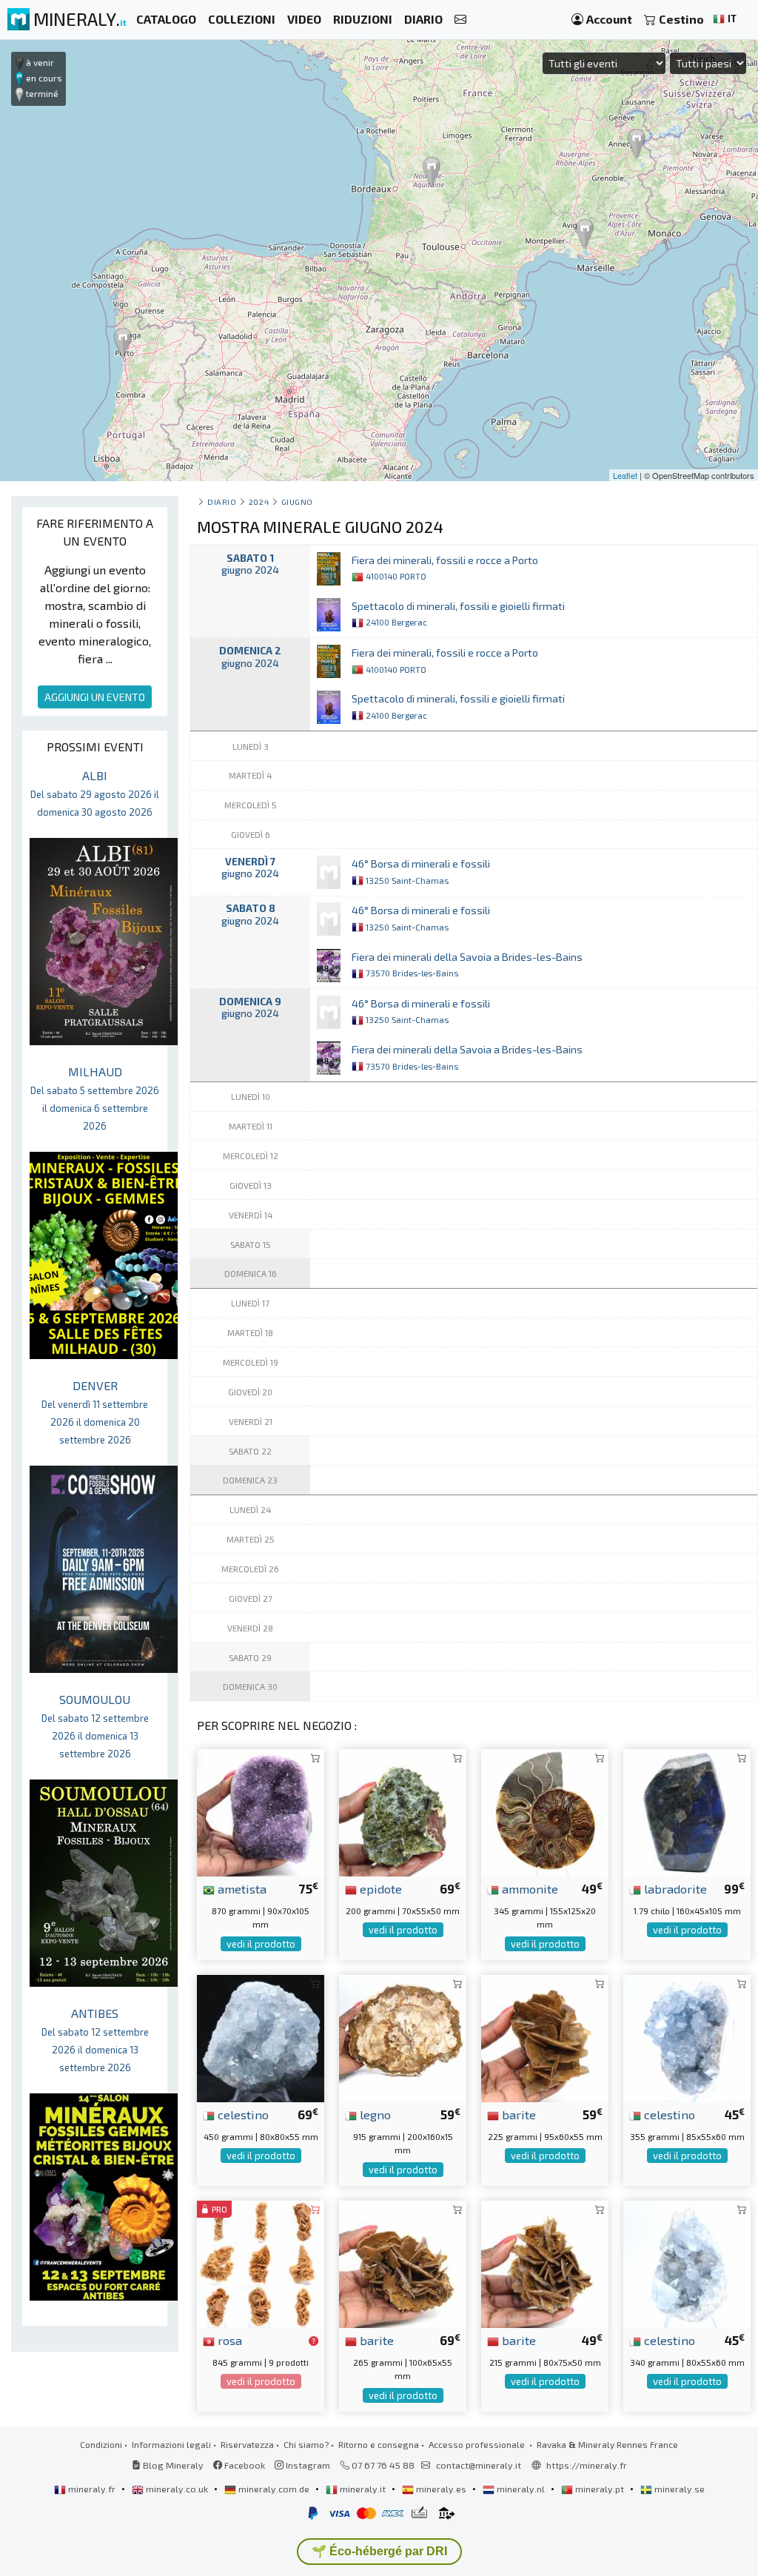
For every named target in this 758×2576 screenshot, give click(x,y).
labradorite (674, 1888)
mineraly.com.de (274, 2489)
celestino (242, 2114)
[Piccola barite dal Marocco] (545, 2263)
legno (374, 2114)
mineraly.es (441, 2489)
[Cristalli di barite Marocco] (545, 2037)
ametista (241, 1888)
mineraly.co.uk (177, 2489)
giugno (297, 502)
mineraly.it (363, 2489)
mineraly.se (678, 2489)
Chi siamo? (306, 2444)
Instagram (307, 2465)
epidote (379, 1888)
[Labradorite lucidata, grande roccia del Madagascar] (687, 1811)
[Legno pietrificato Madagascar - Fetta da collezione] (403, 2037)
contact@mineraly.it (479, 2465)
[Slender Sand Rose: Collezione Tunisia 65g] (261, 2263)
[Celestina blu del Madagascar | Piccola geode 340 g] (687, 2263)
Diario (222, 502)
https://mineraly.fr (587, 2465)
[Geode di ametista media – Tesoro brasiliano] (261, 1811)
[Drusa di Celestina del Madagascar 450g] (261, 2037)
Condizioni (101, 2444)
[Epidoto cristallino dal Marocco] (403, 1811)
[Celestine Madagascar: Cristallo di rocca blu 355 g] (687, 2037)
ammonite (529, 1888)
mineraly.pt (600, 2489)
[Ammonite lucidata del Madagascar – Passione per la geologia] (545, 1811)
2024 (259, 502)
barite (517, 2114)
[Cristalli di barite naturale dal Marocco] (403, 2263)
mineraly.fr (92, 2489)
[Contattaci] (460, 20)
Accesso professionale (478, 2444)
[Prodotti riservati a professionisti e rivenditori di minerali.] (313, 2341)
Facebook (244, 2465)
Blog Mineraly (172, 2465)
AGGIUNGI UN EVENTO (95, 697)
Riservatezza (247, 2444)
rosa (228, 2340)
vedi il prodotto (261, 1944)
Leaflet (625, 475)
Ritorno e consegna (379, 2444)
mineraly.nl (521, 2489)
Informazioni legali (171, 2444)
